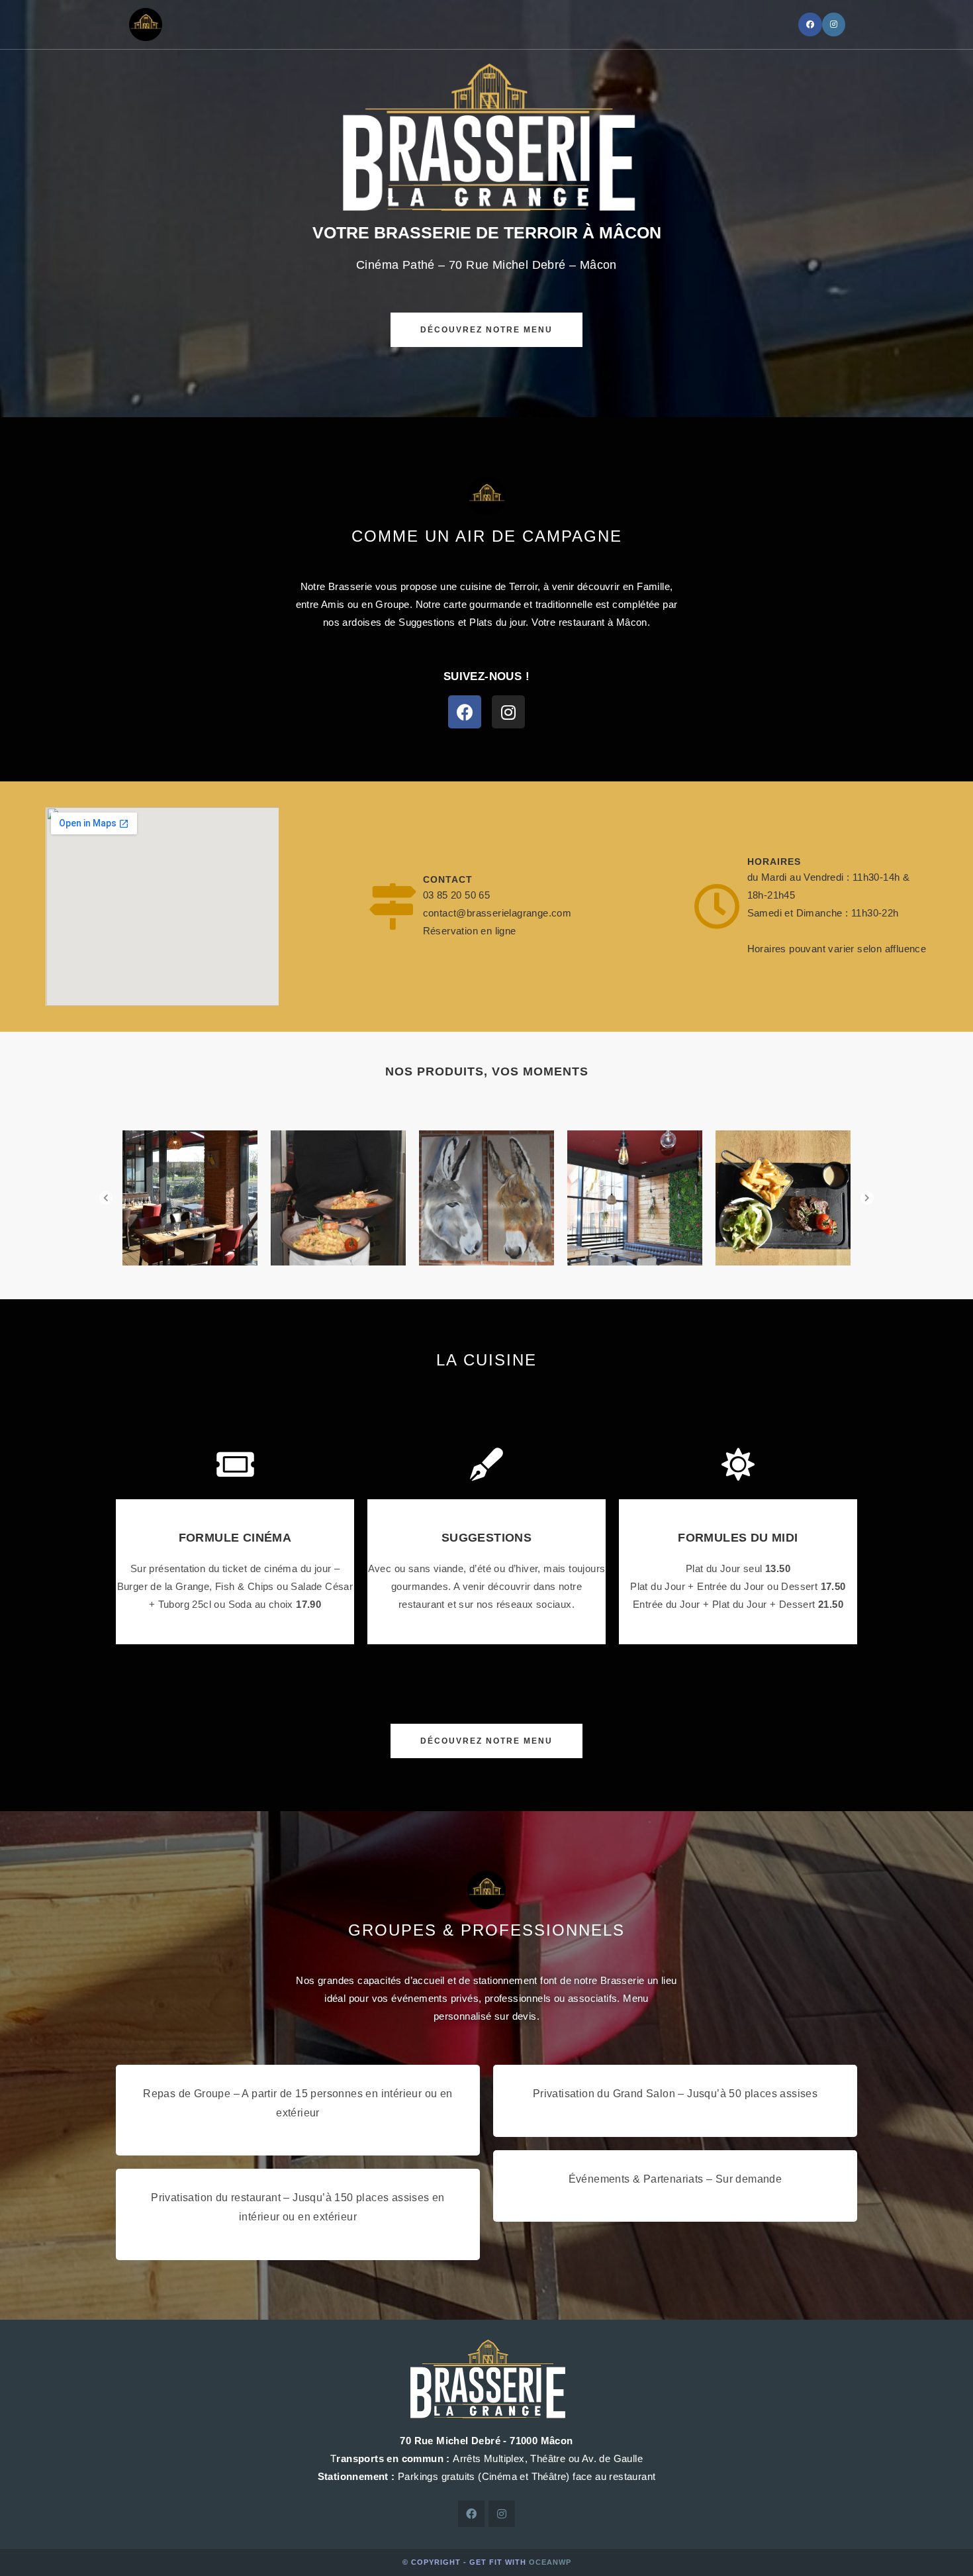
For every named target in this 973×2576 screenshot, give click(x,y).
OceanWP (550, 2562)
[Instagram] (834, 25)
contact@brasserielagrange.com (497, 913)
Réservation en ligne (470, 931)
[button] (486, 330)
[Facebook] (810, 25)
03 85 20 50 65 (457, 895)
